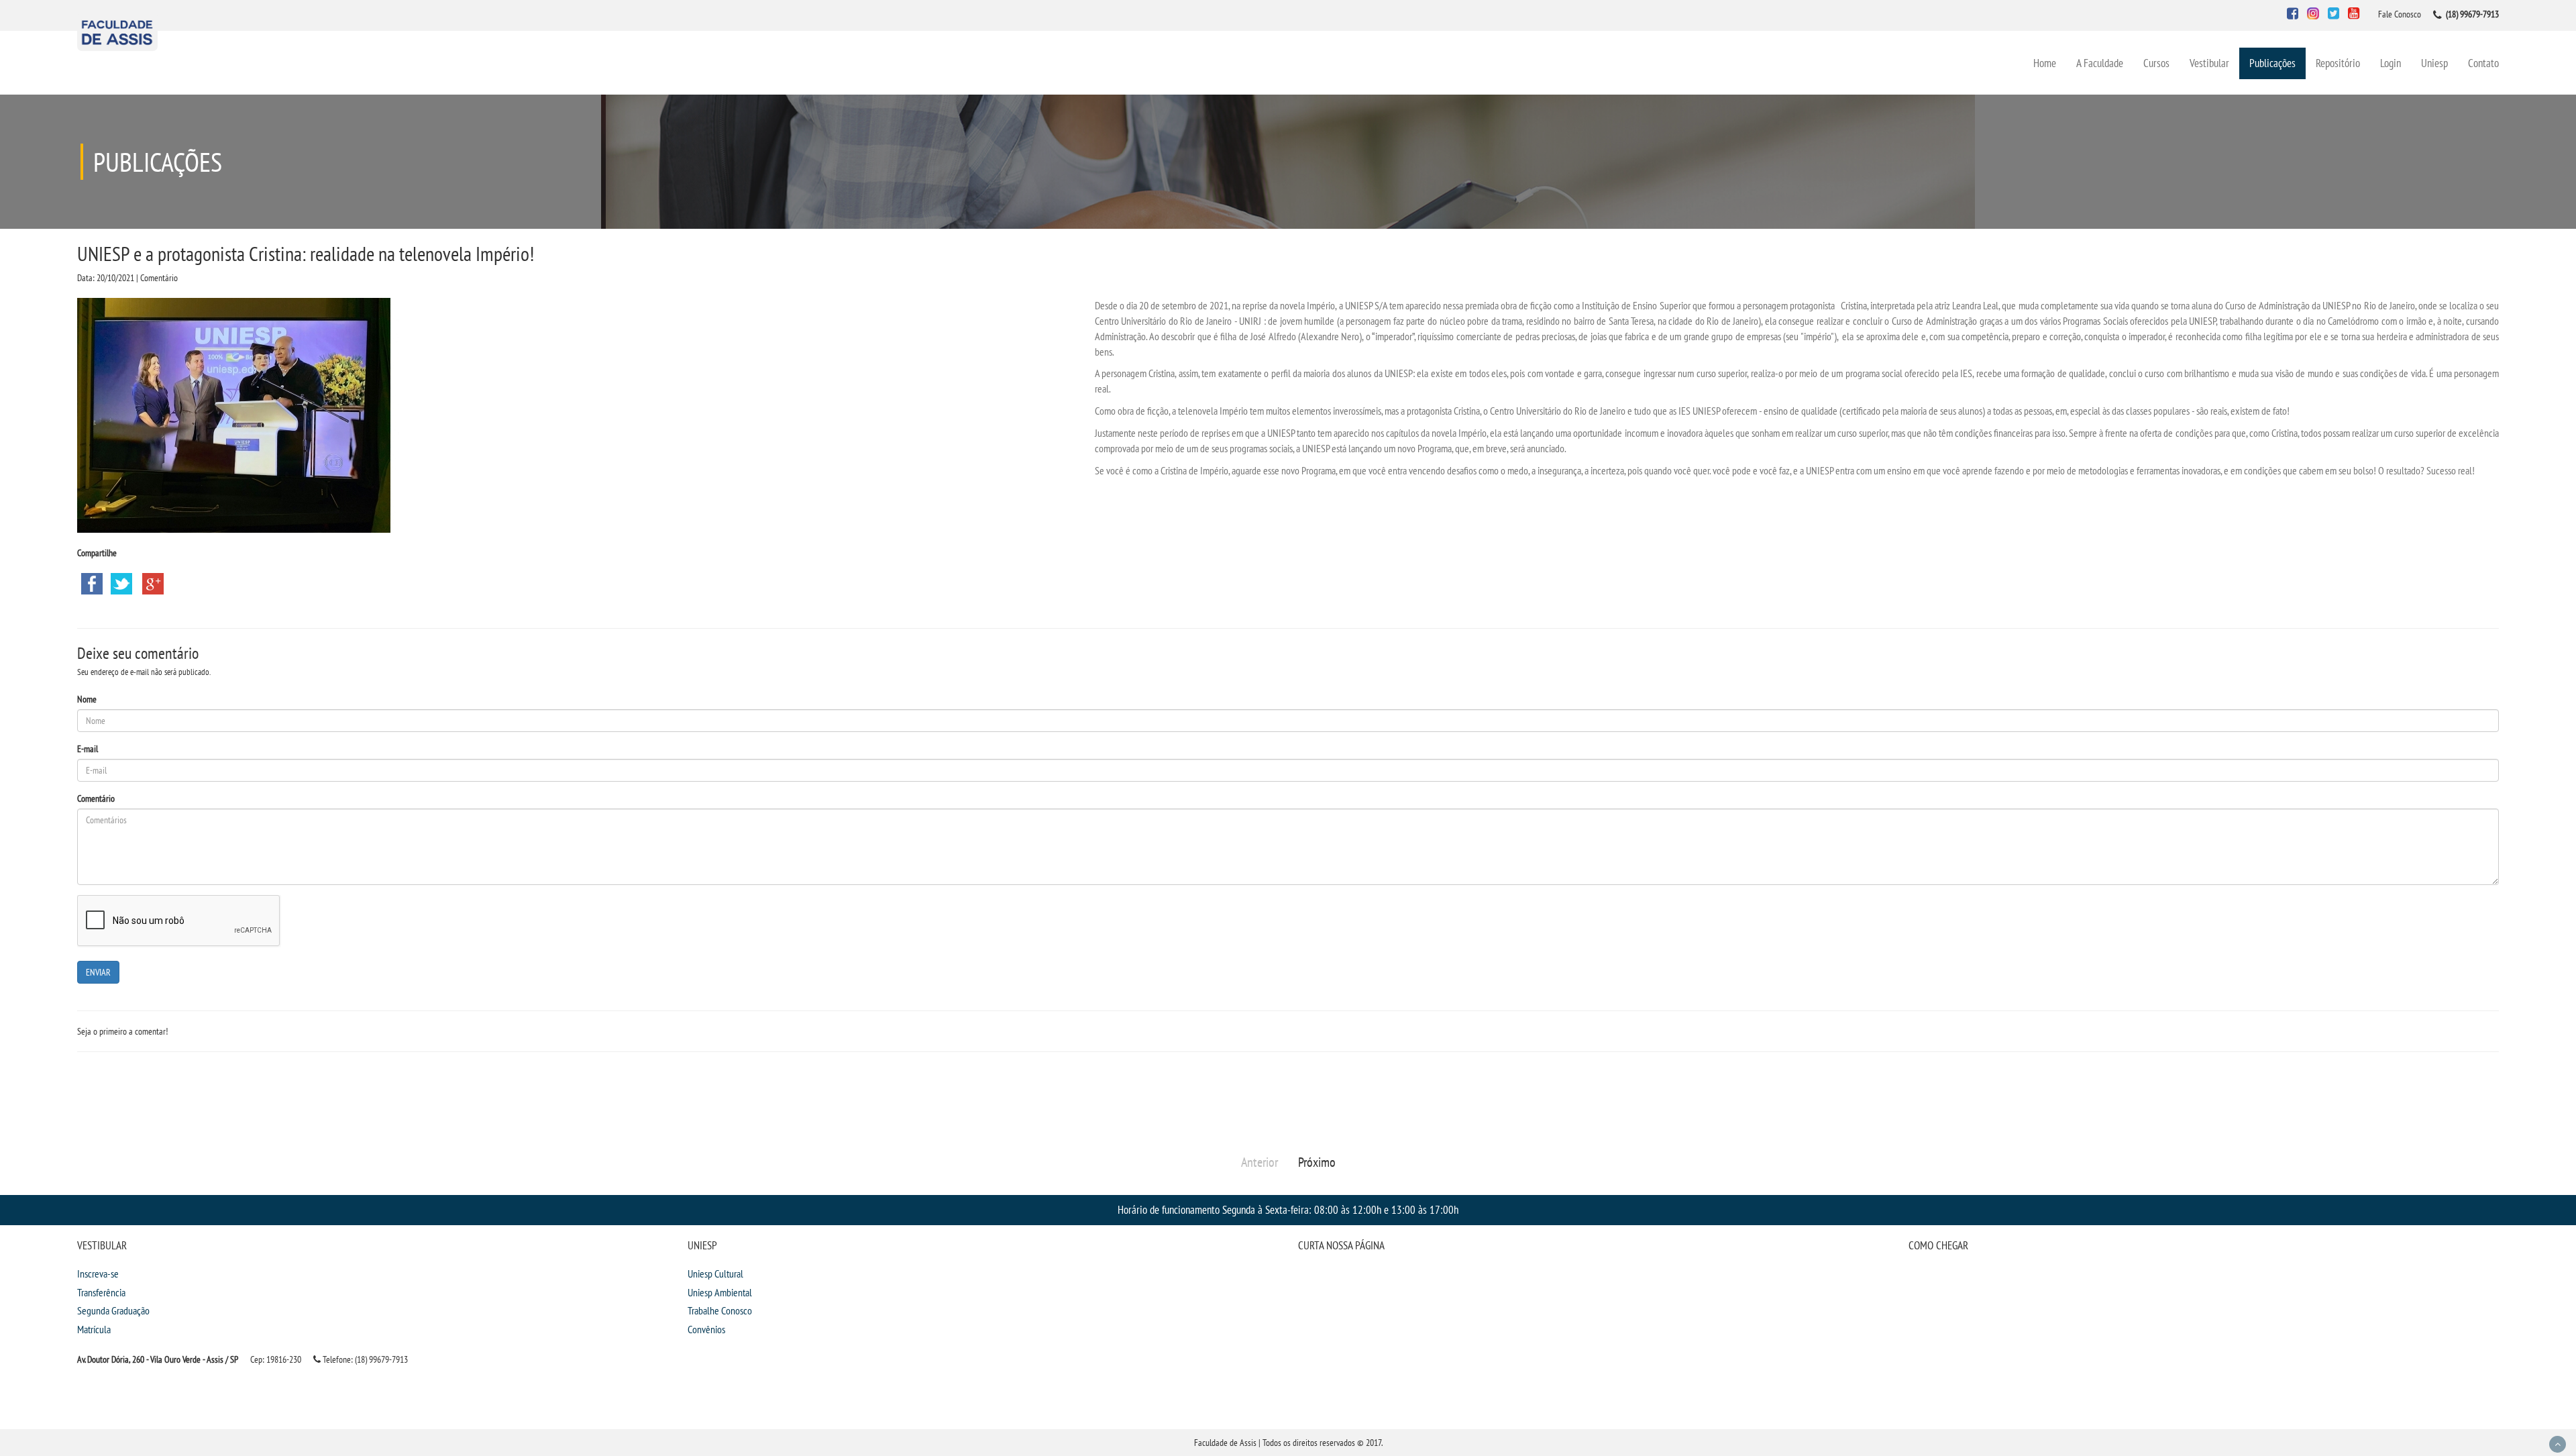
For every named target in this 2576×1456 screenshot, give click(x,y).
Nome (87, 699)
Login (2391, 63)
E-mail (88, 749)
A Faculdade (2100, 63)
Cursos (2156, 63)
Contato (2483, 63)
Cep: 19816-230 (276, 1359)
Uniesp (2434, 63)
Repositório (2338, 63)
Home (2045, 63)
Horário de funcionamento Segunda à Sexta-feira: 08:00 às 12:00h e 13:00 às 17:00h (1288, 1209)
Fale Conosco (2400, 14)
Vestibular (2209, 63)
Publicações (2272, 63)
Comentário (96, 798)
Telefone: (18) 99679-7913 (364, 1359)
